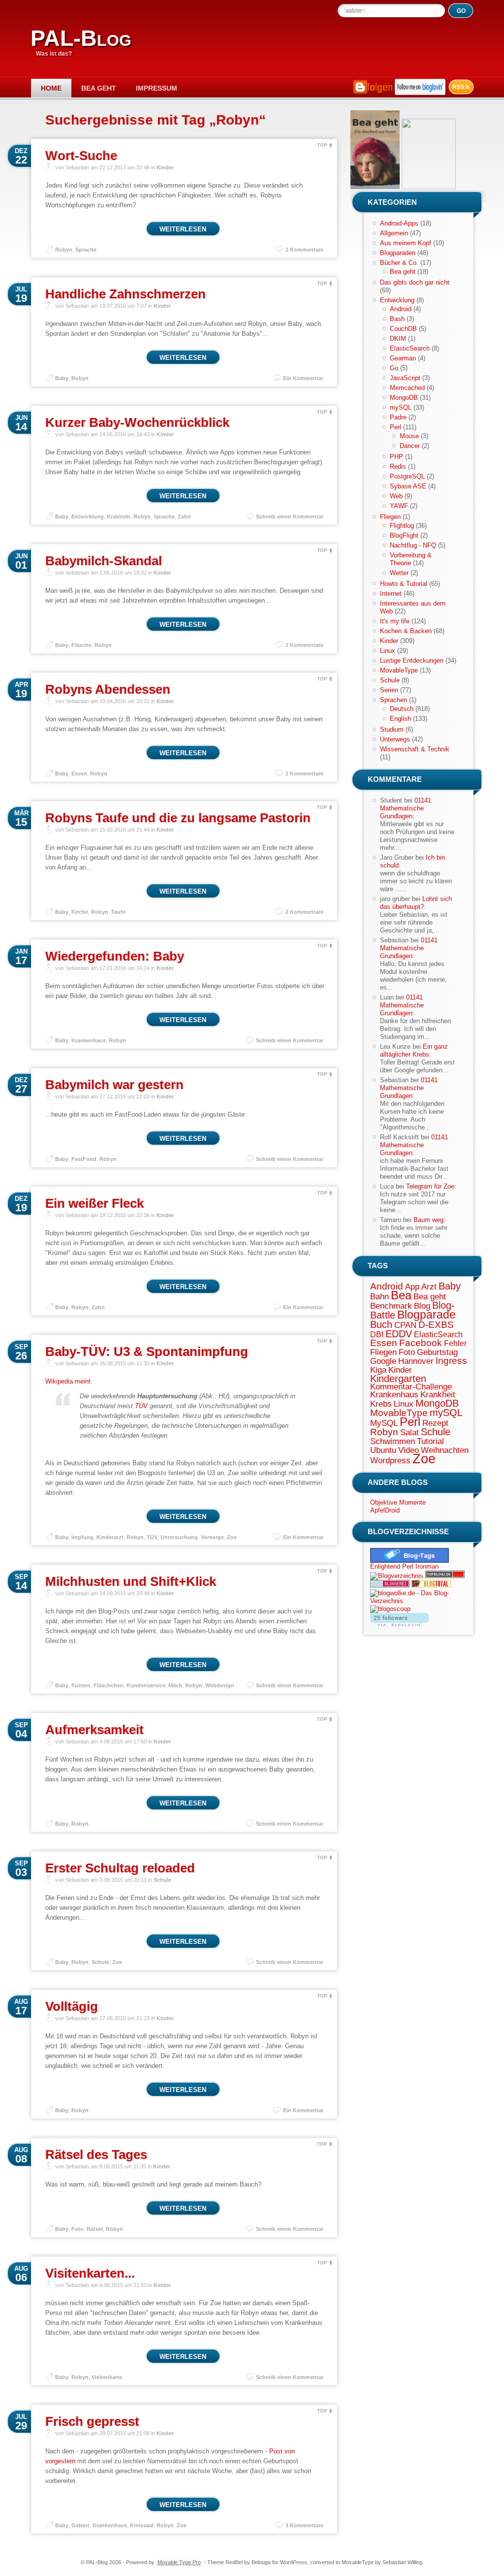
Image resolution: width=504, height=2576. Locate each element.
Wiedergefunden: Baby (115, 956)
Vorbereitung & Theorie (411, 559)
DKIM (398, 338)
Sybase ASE (408, 486)
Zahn (184, 516)
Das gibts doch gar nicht (415, 282)
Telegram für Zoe (430, 1186)
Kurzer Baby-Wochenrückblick (137, 422)
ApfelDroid (385, 1510)
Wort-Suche (81, 156)
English (400, 719)
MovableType (399, 670)
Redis (398, 467)
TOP (322, 145)
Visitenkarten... (90, 2273)
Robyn (64, 250)
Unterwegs (395, 739)
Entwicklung (88, 516)
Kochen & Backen (406, 631)
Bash (397, 319)
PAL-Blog (81, 38)
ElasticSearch (410, 348)
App (412, 1287)
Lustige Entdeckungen (412, 660)
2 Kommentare (304, 250)
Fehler (455, 1343)
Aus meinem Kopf (406, 243)
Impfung (82, 1537)
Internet (391, 594)
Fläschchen (109, 1685)
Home (51, 88)
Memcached (407, 388)
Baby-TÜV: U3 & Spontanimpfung (147, 1352)
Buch (381, 1324)
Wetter (399, 573)
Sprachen (394, 700)
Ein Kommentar (303, 378)
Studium (392, 729)
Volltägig (72, 2006)
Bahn (379, 1296)
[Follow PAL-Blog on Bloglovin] (420, 93)
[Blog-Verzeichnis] (390, 1585)
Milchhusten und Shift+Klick (131, 1581)
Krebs (381, 1404)
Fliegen (390, 517)
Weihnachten (445, 1450)
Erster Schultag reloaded (120, 1868)
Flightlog (402, 526)
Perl (395, 427)
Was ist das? (54, 54)
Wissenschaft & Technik (415, 749)
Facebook (421, 1343)
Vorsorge (212, 1537)
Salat (409, 1432)
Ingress (451, 1361)
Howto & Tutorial (404, 584)
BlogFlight (404, 535)
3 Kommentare (304, 2525)
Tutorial (430, 1441)
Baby (62, 378)
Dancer (410, 446)
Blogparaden (398, 253)
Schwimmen (393, 1441)
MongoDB (404, 398)
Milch (175, 1685)
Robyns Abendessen (108, 689)
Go (394, 368)
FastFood (84, 1159)
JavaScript (405, 378)
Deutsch (402, 709)
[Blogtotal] (431, 1585)
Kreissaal (142, 2525)
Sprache (86, 250)
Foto (78, 2229)
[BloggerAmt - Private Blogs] (397, 1576)
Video (409, 1450)
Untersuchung (179, 1537)
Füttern (81, 1685)
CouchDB (403, 329)
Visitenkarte (107, 2377)
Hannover (416, 1361)
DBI (377, 1335)
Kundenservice (146, 1685)
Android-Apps (399, 223)
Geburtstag (437, 1352)
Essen (79, 773)
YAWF (399, 506)
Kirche (80, 912)
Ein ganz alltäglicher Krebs (414, 1050)
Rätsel (95, 2229)
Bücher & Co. (399, 263)
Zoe (232, 1537)
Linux (388, 651)
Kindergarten (398, 1379)
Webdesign (220, 1685)
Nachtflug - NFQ (413, 545)
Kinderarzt (110, 1537)
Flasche (81, 645)
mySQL (401, 407)
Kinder (165, 167)
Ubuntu (383, 1450)
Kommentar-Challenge (411, 1386)
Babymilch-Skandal (104, 561)
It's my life (395, 621)
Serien (389, 690)
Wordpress (390, 1460)
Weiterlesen (183, 229)
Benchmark (391, 1306)
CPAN (405, 1325)
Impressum (157, 88)
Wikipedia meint (68, 1381)
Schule (162, 1880)
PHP (396, 457)
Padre (398, 417)
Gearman (403, 358)
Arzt (429, 1287)
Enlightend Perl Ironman (404, 1566)
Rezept (435, 1423)
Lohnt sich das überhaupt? (416, 903)
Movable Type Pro (179, 2562)
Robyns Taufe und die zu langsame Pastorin (178, 818)
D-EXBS (436, 1325)
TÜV (141, 1406)
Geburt (80, 2525)
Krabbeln (119, 516)
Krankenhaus (89, 1040)
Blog (422, 1306)
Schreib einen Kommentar (290, 516)
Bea (401, 1295)
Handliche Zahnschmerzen (126, 294)
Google (383, 1361)
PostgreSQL (407, 476)
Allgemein (394, 233)
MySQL (384, 1423)
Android (401, 309)
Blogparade (426, 1315)
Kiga (378, 1370)
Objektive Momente (398, 1502)
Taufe (118, 912)
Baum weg (428, 1220)
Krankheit (438, 1394)
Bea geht (99, 88)
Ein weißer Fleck (94, 1203)
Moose (409, 436)
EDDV (399, 1334)
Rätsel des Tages (96, 2155)
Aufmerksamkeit (94, 1730)
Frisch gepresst (92, 2421)
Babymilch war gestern (114, 1085)
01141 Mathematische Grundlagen (406, 808)
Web (396, 496)
